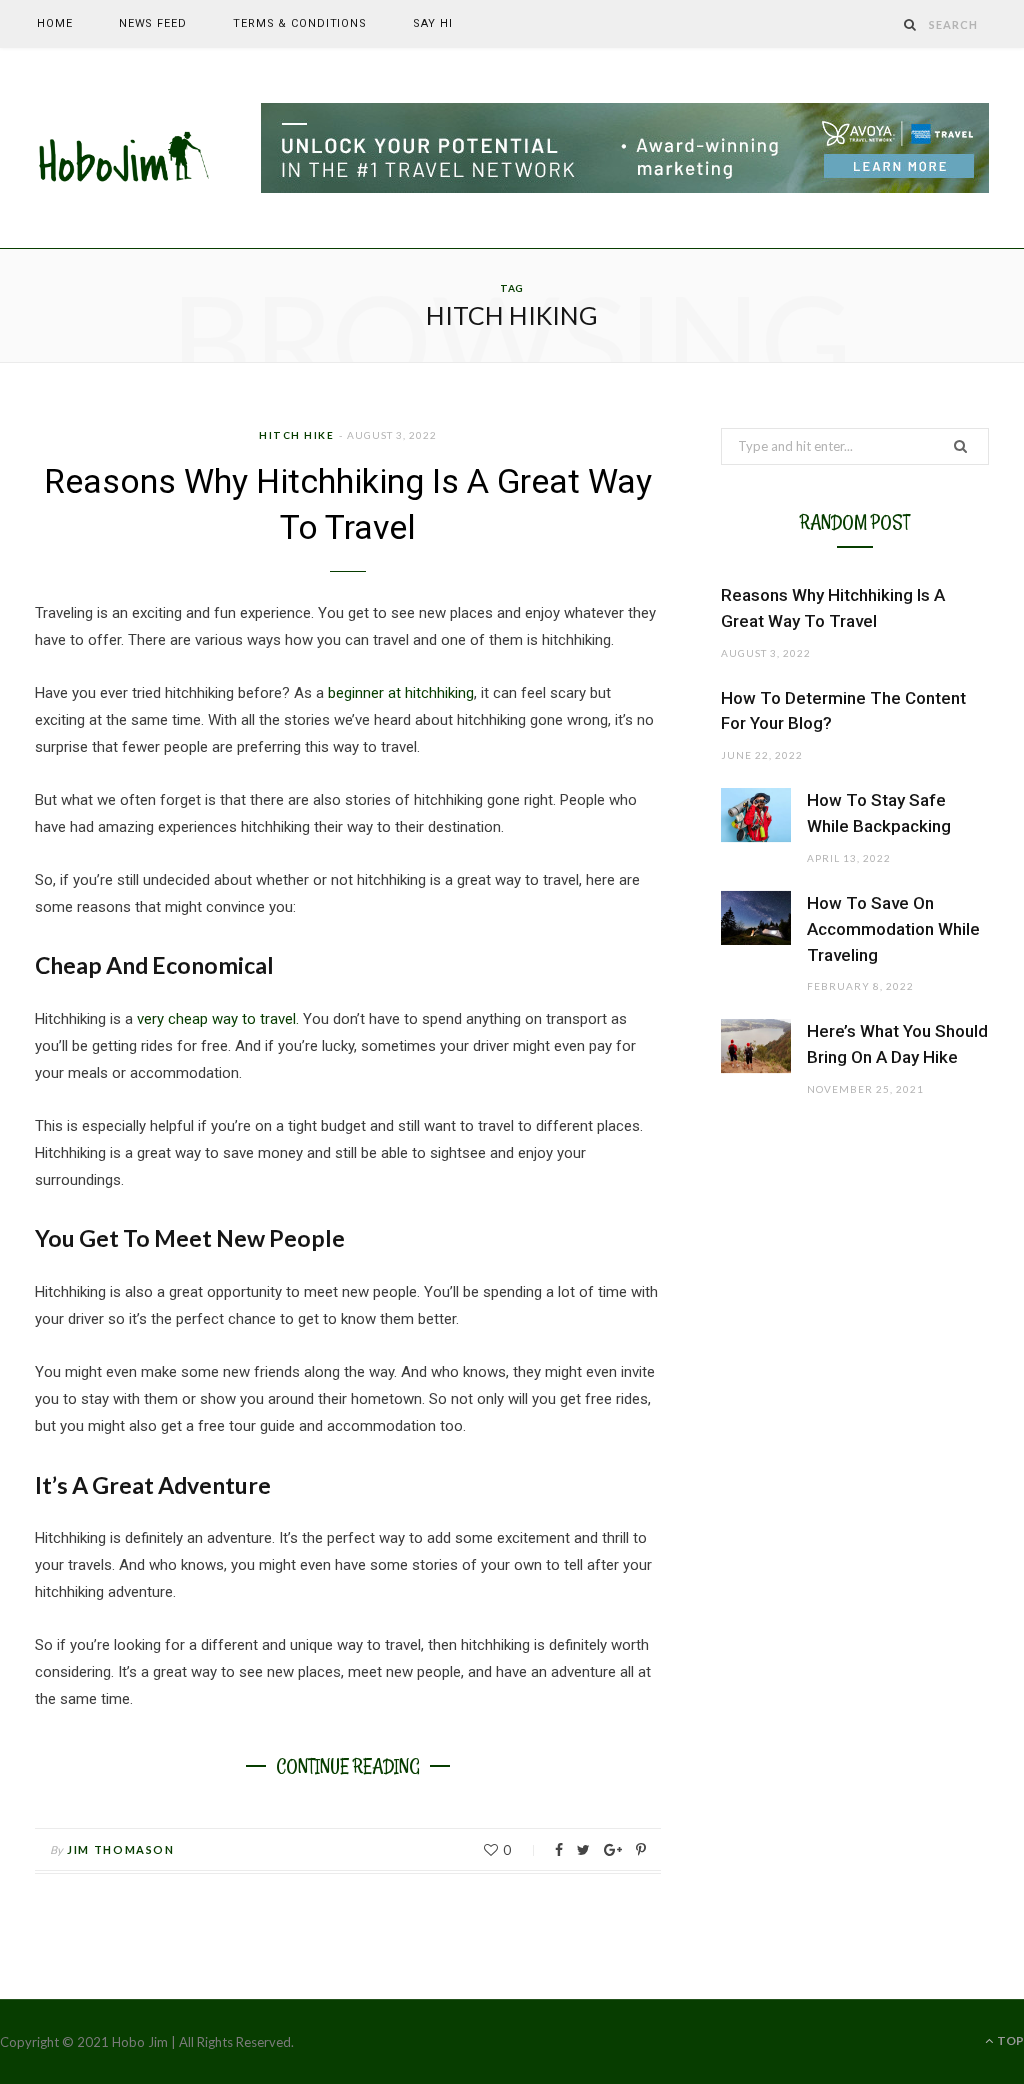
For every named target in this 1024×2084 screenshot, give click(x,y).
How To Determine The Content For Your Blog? (843, 711)
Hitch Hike (296, 435)
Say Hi (432, 23)
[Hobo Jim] (124, 149)
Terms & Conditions (300, 23)
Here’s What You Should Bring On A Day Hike (897, 1044)
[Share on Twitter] (583, 1850)
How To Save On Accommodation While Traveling (893, 929)
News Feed (153, 23)
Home (55, 23)
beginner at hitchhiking (401, 693)
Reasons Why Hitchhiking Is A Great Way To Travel (833, 608)
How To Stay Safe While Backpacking (879, 813)
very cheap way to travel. (218, 1019)
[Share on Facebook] (559, 1850)
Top (1009, 2040)
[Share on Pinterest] (641, 1850)
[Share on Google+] (613, 1850)
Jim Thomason (121, 1849)
